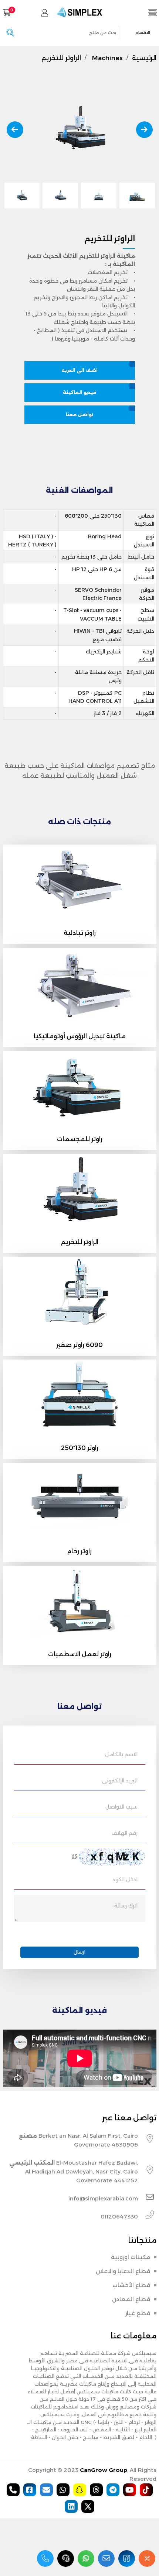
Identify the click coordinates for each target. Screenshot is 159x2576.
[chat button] (147, 2558)
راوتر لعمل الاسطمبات (80, 1654)
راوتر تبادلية (80, 933)
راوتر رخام (79, 1551)
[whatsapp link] (86, 2558)
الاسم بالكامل (121, 1754)
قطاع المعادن (131, 2299)
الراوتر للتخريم (61, 58)
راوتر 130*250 (80, 1448)
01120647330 (119, 2216)
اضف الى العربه (79, 370)
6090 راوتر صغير (79, 1345)
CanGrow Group (104, 2470)
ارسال (79, 1952)
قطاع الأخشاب (131, 2285)
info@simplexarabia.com (103, 2198)
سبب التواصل (121, 1807)
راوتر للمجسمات (80, 1139)
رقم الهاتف (125, 1833)
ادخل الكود (125, 1879)
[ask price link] (66, 2558)
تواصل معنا (79, 415)
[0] (7, 13)
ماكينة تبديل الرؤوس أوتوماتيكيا (80, 1036)
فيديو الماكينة (79, 392)
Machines (107, 58)
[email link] (106, 2558)
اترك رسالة (126, 1906)
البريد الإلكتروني (120, 1781)
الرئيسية (144, 58)
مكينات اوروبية (131, 2257)
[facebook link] (127, 2558)
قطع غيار (138, 2313)
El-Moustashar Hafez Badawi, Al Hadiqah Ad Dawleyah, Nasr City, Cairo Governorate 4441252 (74, 2171)
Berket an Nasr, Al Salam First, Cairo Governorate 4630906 (78, 2140)
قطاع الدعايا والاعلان (123, 2271)
